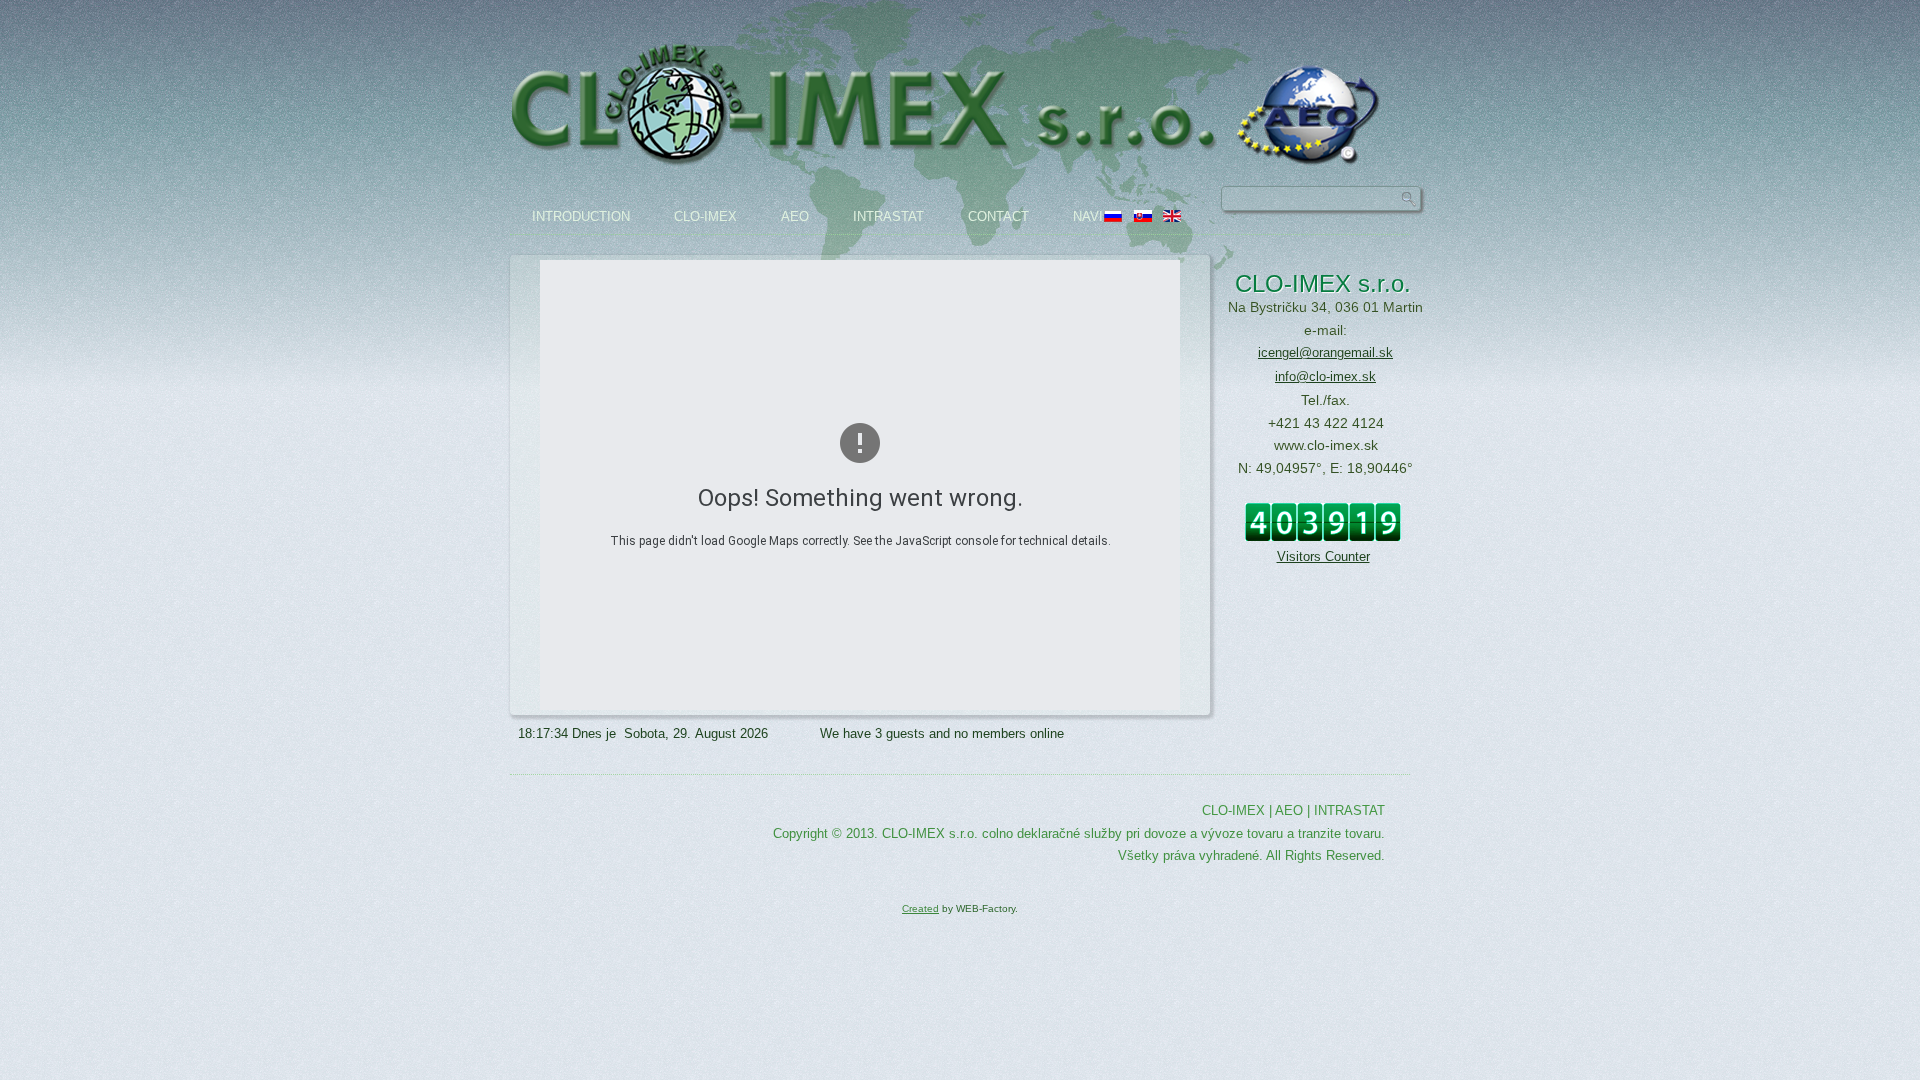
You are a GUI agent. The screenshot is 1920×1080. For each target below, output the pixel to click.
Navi (1088, 216)
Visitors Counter (1323, 556)
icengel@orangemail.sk (1325, 352)
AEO (795, 216)
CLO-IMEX (705, 216)
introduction (581, 216)
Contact (998, 216)
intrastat (888, 216)
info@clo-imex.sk (1325, 376)
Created (920, 908)
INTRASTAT (1349, 810)
